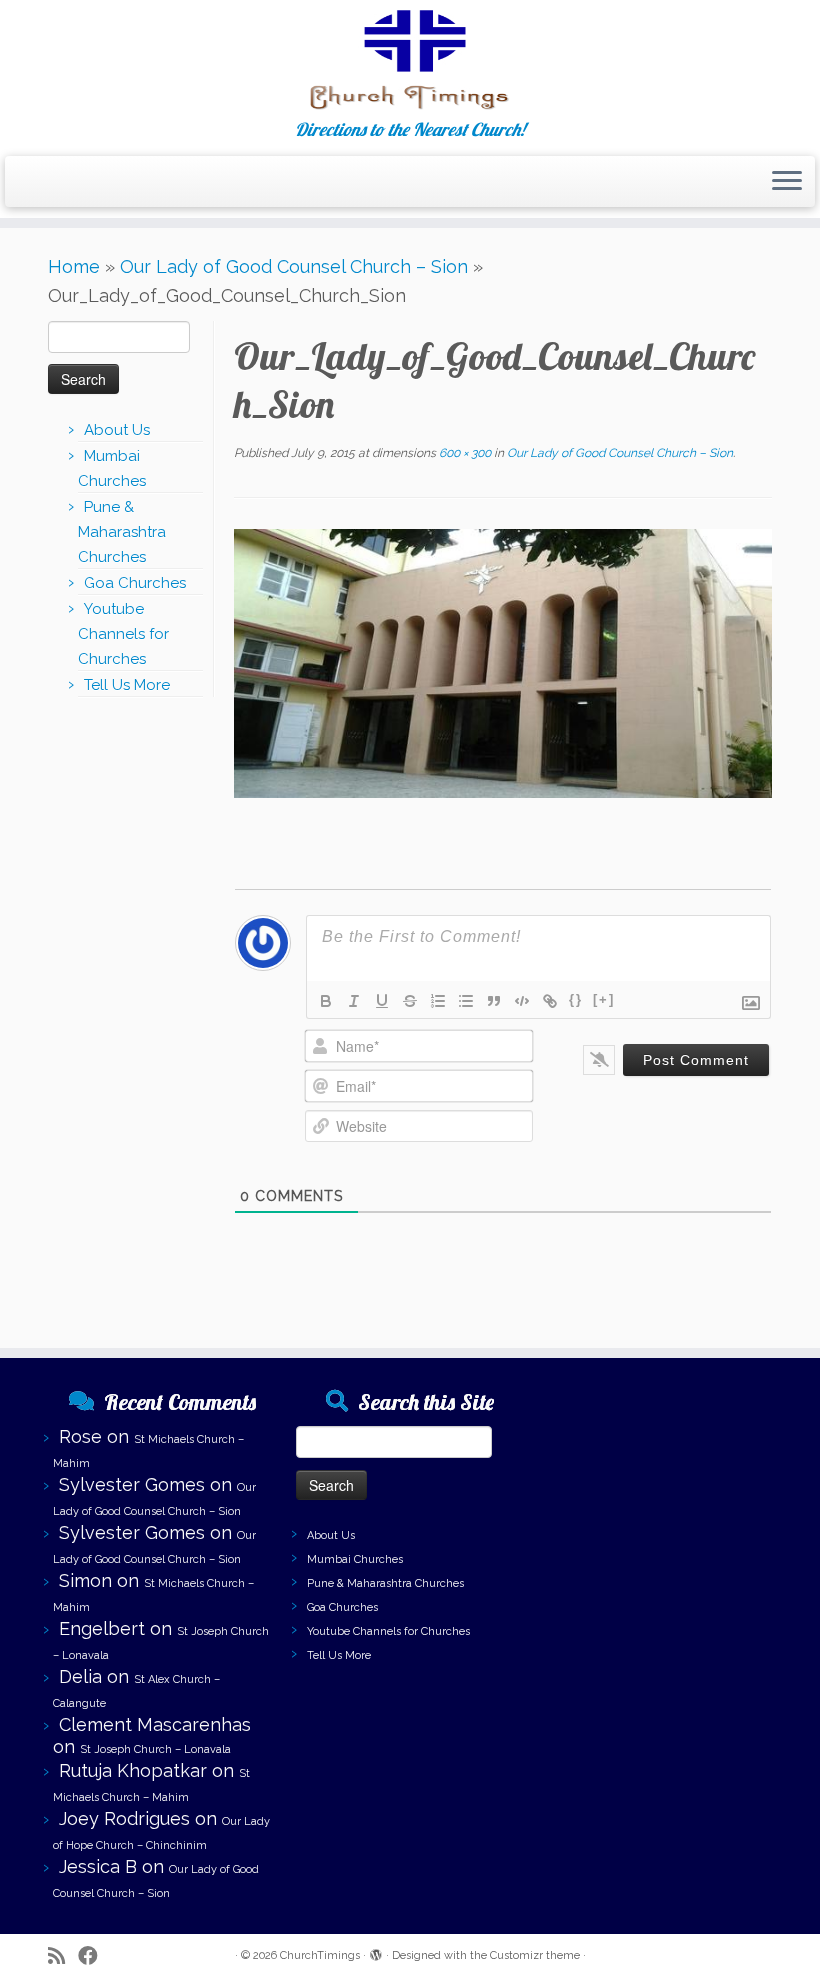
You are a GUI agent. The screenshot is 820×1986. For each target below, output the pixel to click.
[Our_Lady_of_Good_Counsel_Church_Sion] (503, 662)
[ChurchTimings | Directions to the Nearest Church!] (410, 60)
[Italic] (354, 1001)
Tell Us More (127, 685)
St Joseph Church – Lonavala (155, 1749)
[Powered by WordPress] (376, 1952)
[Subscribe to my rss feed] (63, 1956)
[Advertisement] (658, 1478)
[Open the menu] (787, 182)
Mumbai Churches (355, 1559)
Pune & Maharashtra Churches (122, 532)
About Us (117, 430)
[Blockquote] (494, 1001)
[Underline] (382, 1001)
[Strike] (410, 1001)
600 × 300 (463, 453)
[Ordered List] (438, 1001)
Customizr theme (535, 1955)
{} (576, 999)
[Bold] (326, 1001)
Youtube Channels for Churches (123, 634)
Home (74, 266)
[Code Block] (522, 1001)
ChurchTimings (320, 1955)
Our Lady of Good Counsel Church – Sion (294, 266)
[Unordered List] (466, 1001)
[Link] (550, 1001)
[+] (604, 999)
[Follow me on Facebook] (94, 1956)
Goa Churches (135, 583)
